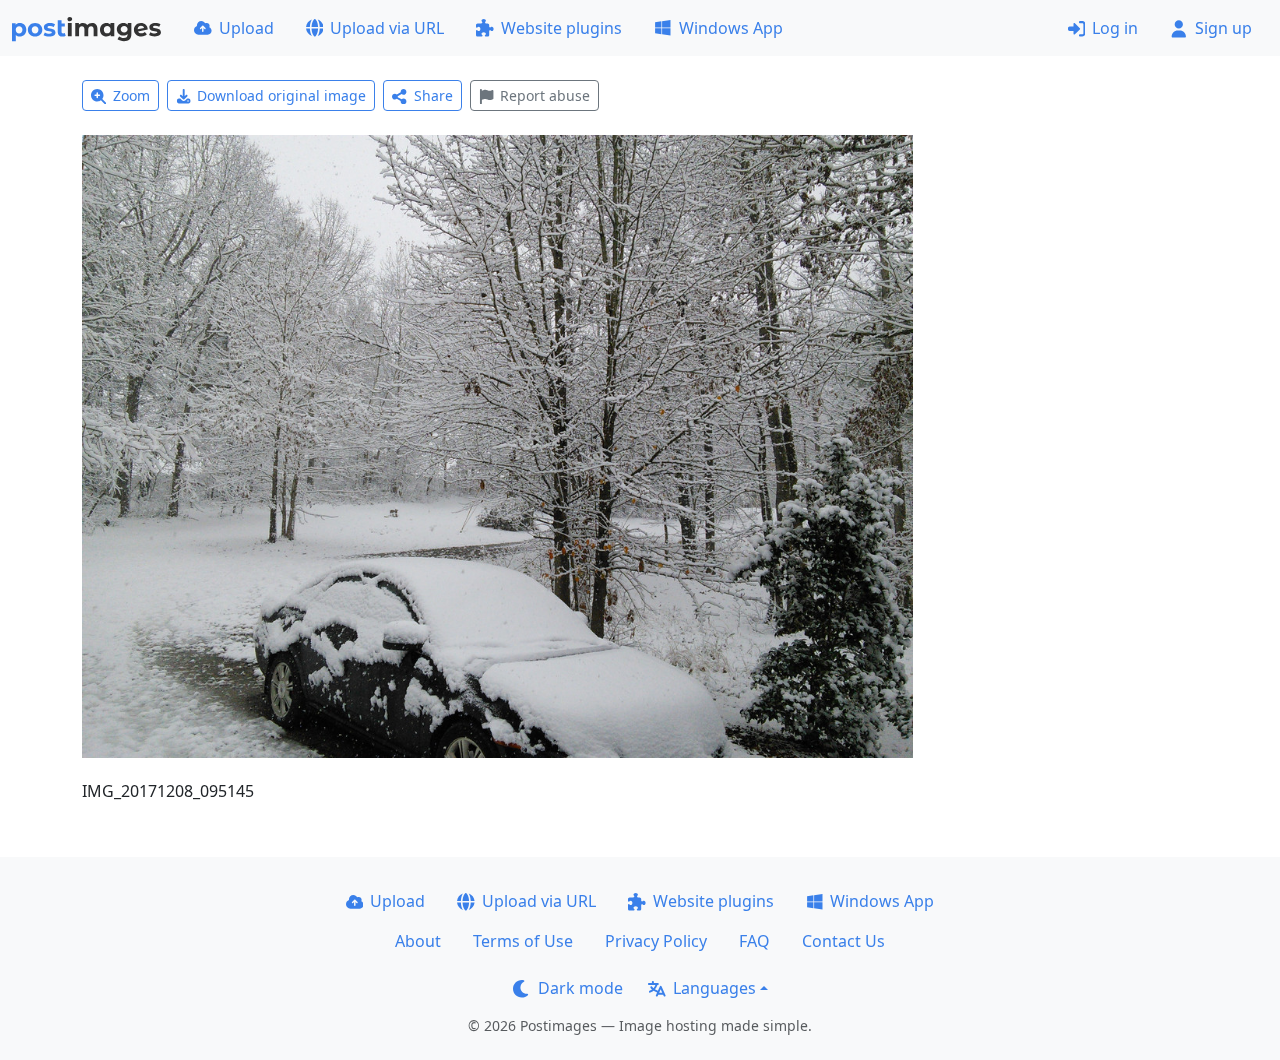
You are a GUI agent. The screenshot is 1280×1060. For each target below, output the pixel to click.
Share (433, 95)
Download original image (281, 95)
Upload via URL (387, 28)
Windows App (731, 28)
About (418, 941)
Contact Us (843, 941)
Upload (246, 28)
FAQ (754, 941)
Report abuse (545, 95)
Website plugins (561, 28)
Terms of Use (523, 941)
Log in (1115, 28)
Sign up (1223, 28)
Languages (714, 988)
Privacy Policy (656, 941)
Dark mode (580, 988)
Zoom (131, 95)
